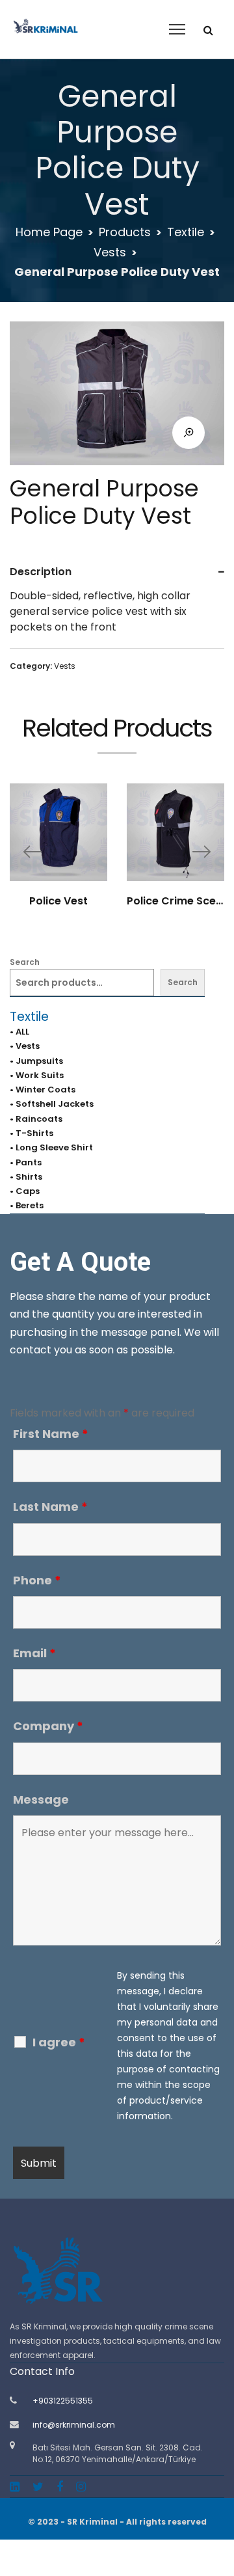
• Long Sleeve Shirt (51, 1147)
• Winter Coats (43, 1090)
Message (41, 1799)
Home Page (49, 232)
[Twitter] (38, 2487)
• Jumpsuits (36, 1061)
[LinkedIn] (15, 2487)
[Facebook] (60, 2487)
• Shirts (26, 1177)
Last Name (50, 1507)
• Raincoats (36, 1119)
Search (25, 962)
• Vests (25, 1046)
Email (34, 1653)
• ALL (19, 1032)
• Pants (26, 1162)
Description (41, 572)
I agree (59, 2042)
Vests (110, 252)
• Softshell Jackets (52, 1104)
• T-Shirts (32, 1133)
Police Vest (58, 901)
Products (125, 232)
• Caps (25, 1191)
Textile (186, 232)
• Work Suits (37, 1075)
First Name (51, 1434)
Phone (37, 1580)
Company (48, 1726)
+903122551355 (63, 2401)
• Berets (27, 1205)
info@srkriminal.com (74, 2425)
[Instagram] (81, 2487)
